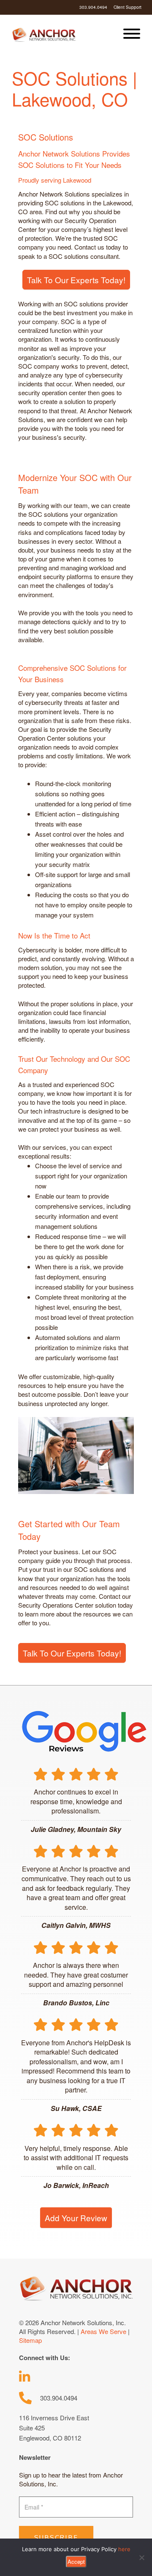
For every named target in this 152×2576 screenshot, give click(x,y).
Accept (76, 2561)
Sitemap (30, 2340)
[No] (141, 2557)
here (124, 2549)
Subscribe (56, 2538)
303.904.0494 (93, 7)
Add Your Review (76, 2218)
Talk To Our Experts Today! (76, 280)
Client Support (128, 7)
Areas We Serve (103, 2331)
